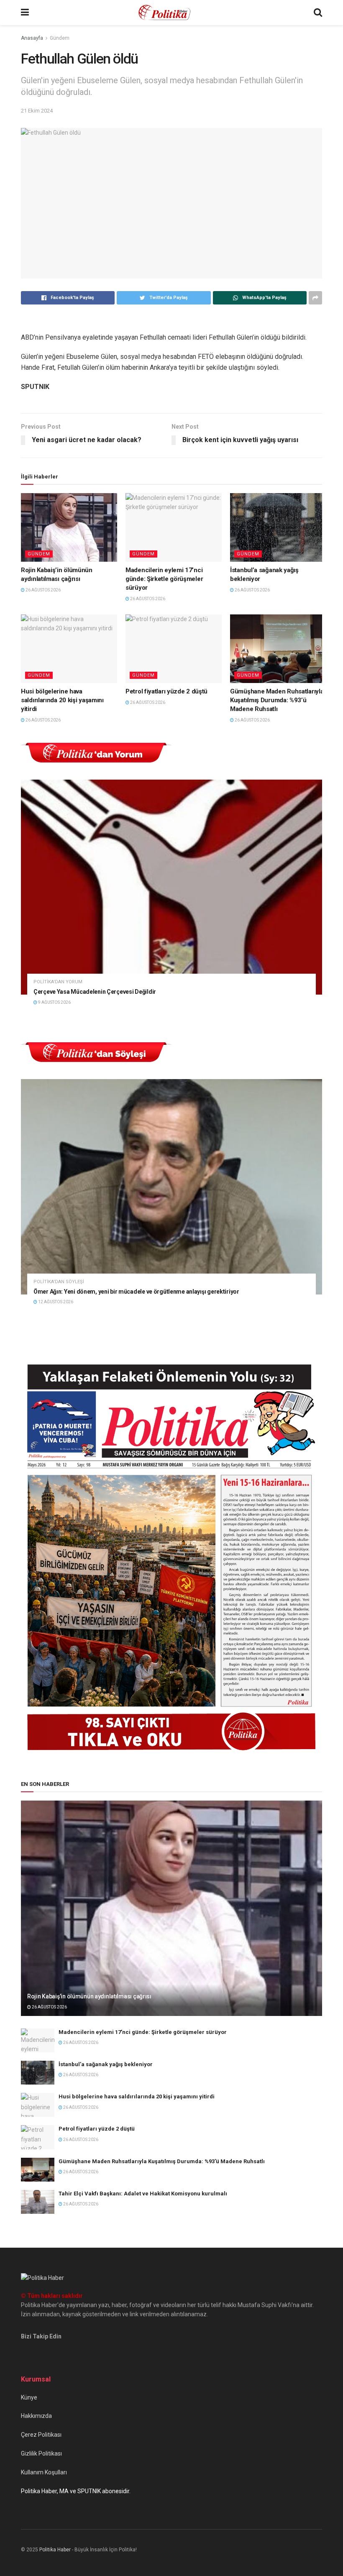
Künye (29, 2397)
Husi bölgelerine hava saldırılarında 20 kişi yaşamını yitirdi (62, 700)
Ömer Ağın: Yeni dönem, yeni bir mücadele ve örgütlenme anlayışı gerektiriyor (136, 1292)
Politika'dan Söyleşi (59, 1282)
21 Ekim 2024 (37, 111)
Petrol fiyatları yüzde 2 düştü (166, 691)
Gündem (60, 38)
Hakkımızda (36, 2416)
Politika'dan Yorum (58, 982)
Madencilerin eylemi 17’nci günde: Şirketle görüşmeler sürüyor (164, 579)
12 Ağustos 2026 (55, 1302)
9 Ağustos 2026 (54, 1002)
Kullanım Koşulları (44, 2472)
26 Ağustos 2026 (43, 590)
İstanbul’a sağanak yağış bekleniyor (106, 2064)
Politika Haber (55, 2550)
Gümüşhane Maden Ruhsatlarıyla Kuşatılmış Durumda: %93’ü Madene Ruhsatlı (277, 700)
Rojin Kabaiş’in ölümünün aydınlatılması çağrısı (89, 1996)
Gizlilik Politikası (41, 2453)
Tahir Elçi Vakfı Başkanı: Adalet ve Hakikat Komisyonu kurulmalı (143, 2194)
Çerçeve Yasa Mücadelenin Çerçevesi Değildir (95, 992)
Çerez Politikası (41, 2435)
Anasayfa (32, 38)
